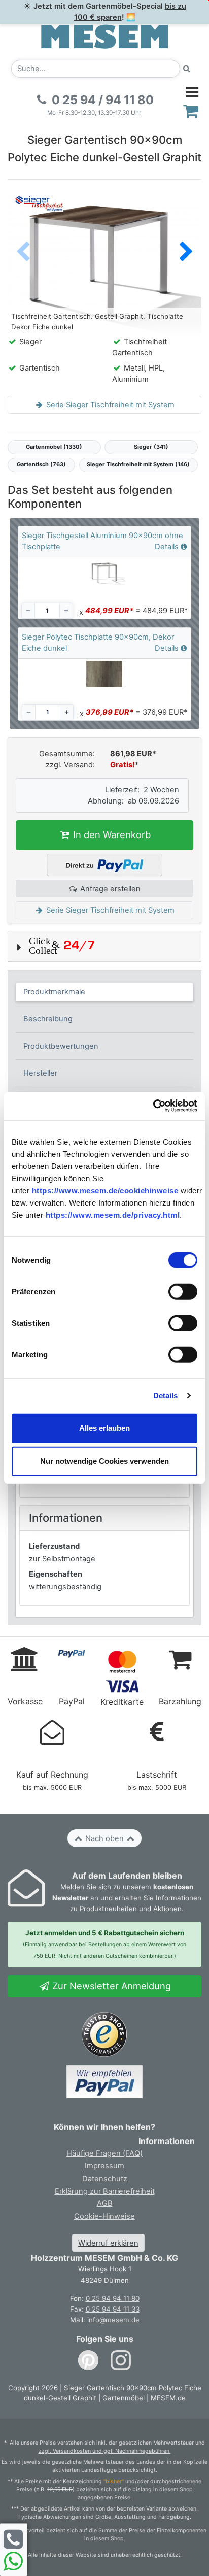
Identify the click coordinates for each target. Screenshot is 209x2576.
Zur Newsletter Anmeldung (110, 1986)
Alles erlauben (104, 1428)
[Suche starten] (187, 69)
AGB (105, 2203)
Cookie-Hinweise (104, 2216)
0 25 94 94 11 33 (113, 2309)
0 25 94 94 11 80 (113, 2298)
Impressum (104, 2166)
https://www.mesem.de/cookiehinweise (105, 1191)
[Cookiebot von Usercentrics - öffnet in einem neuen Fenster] (153, 1106)
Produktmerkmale (54, 992)
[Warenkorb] (191, 111)
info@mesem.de (113, 2320)
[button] (186, 253)
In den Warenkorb (111, 834)
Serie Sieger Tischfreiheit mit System (109, 405)
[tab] (105, 992)
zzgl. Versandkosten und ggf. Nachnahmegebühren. (105, 2451)
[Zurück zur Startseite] (104, 36)
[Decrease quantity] (28, 611)
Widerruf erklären (108, 2243)
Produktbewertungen (61, 1046)
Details (166, 1396)
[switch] (183, 1292)
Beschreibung (48, 1019)
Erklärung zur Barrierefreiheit (105, 2191)
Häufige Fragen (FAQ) (104, 2153)
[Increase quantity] (66, 611)
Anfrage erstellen (109, 889)
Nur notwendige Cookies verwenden (104, 1461)
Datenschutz (105, 2179)
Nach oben (104, 1838)
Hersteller (40, 1073)
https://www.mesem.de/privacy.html (113, 1215)
